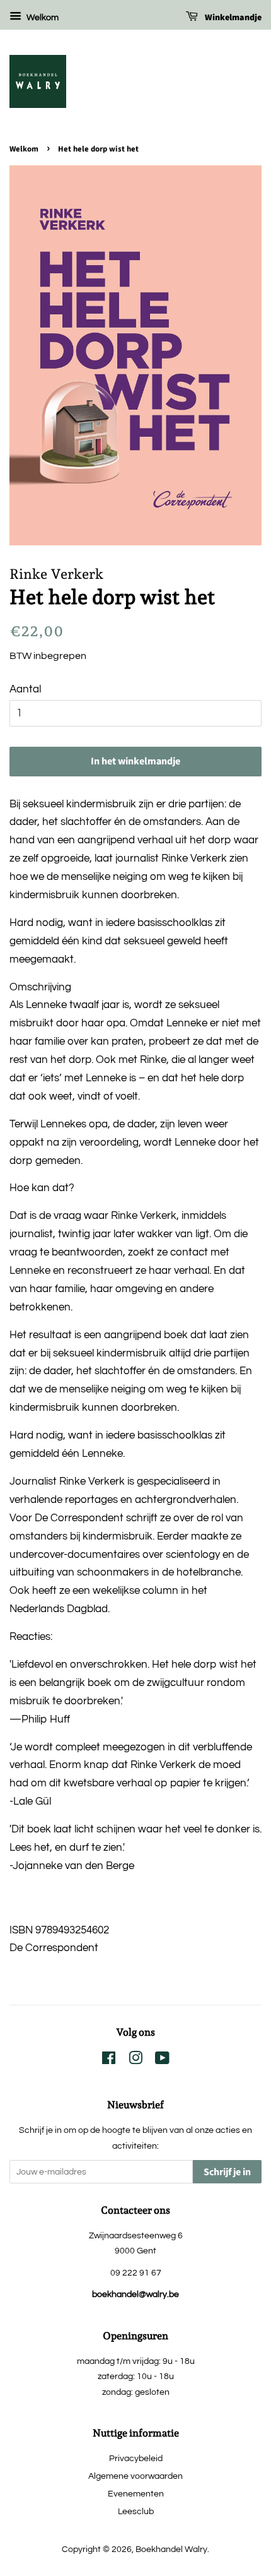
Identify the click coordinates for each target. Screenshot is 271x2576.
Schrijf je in (227, 2172)
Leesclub (136, 2511)
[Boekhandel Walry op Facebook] (109, 2061)
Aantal (25, 689)
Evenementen (136, 2494)
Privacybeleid (136, 2458)
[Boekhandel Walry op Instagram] (135, 2061)
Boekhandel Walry (171, 2549)
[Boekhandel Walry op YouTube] (162, 2061)
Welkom (42, 18)
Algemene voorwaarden (135, 2476)
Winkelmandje (232, 18)
